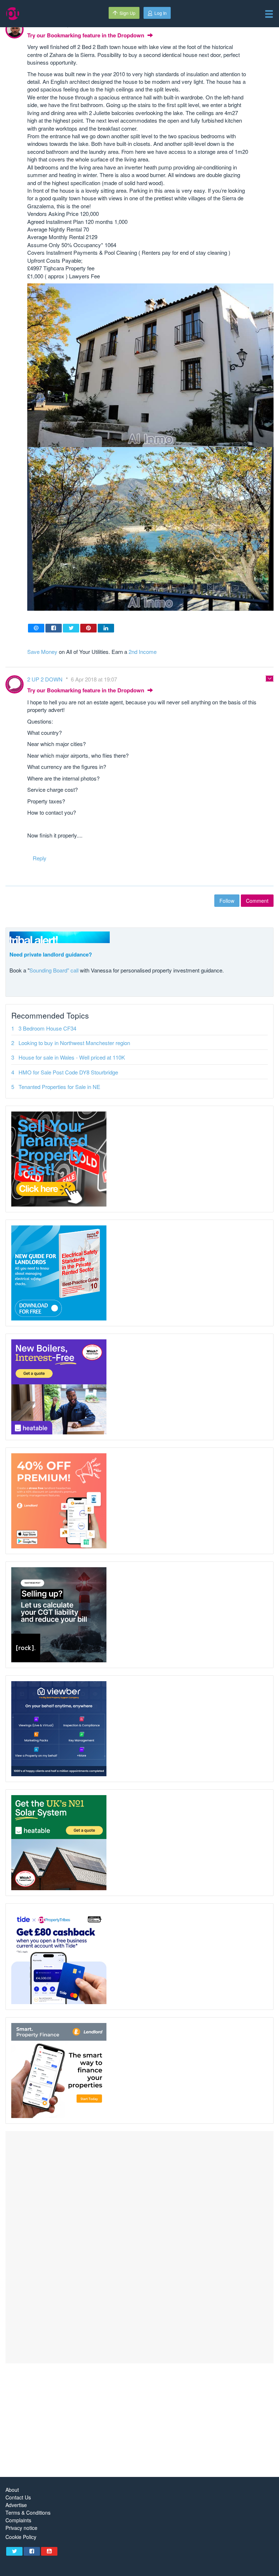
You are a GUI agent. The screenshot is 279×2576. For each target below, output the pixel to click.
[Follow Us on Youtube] (49, 2551)
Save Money (42, 652)
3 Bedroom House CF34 (47, 1028)
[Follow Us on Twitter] (14, 2551)
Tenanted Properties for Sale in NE (59, 1087)
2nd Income (143, 652)
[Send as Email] (36, 628)
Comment (257, 901)
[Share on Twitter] (71, 628)
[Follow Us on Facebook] (32, 2551)
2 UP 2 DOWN (46, 679)
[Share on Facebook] (54, 628)
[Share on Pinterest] (88, 628)
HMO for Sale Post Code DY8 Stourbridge (68, 1072)
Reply (40, 858)
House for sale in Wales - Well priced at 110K (72, 1057)
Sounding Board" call (54, 970)
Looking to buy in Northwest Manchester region (74, 1043)
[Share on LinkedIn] (106, 628)
